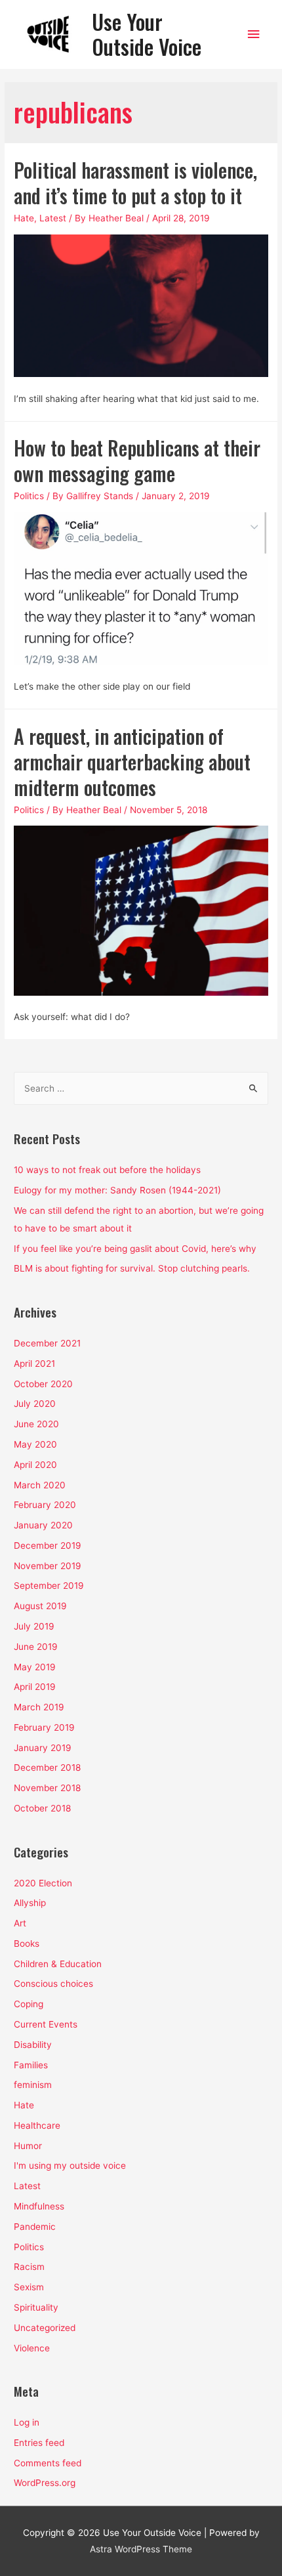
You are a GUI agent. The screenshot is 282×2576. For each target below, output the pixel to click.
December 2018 (47, 1767)
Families (31, 2065)
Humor (28, 2146)
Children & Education (58, 1964)
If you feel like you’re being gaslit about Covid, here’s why (135, 1249)
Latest (53, 218)
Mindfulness (39, 2206)
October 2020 (43, 1384)
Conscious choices (53, 1984)
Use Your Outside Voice (147, 34)
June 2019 (36, 1647)
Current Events (46, 2024)
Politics (29, 496)
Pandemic (35, 2227)
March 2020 (40, 1485)
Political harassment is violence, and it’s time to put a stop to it (135, 183)
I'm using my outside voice (70, 2165)
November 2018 (47, 1788)
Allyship (30, 1903)
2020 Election (43, 1883)
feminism (33, 2085)
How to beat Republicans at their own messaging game (137, 460)
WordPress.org (45, 2483)
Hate (24, 218)
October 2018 (42, 1808)
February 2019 (44, 1727)
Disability (33, 2045)
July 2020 (35, 1404)
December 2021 (47, 1343)
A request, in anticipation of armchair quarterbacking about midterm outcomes (132, 762)
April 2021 (34, 1364)
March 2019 (39, 1707)
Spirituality (36, 2307)
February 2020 (45, 1505)
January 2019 (43, 1748)
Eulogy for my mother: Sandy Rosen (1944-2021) (117, 1190)
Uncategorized (45, 2328)
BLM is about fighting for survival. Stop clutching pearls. (132, 1268)
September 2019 (49, 1586)
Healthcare (37, 2125)
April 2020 (35, 1465)
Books (27, 1943)
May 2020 (35, 1444)
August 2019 (40, 1606)
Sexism (29, 2287)
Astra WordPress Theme (141, 2549)
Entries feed (39, 2443)
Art (20, 1923)
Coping (29, 2004)
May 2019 (35, 1667)
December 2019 (48, 1545)
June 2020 (36, 1424)
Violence (32, 2348)
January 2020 (43, 1525)
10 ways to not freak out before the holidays (107, 1170)
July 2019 (34, 1626)
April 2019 (35, 1687)
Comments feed (48, 2463)
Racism (29, 2267)
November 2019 (48, 1566)
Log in (27, 2422)
